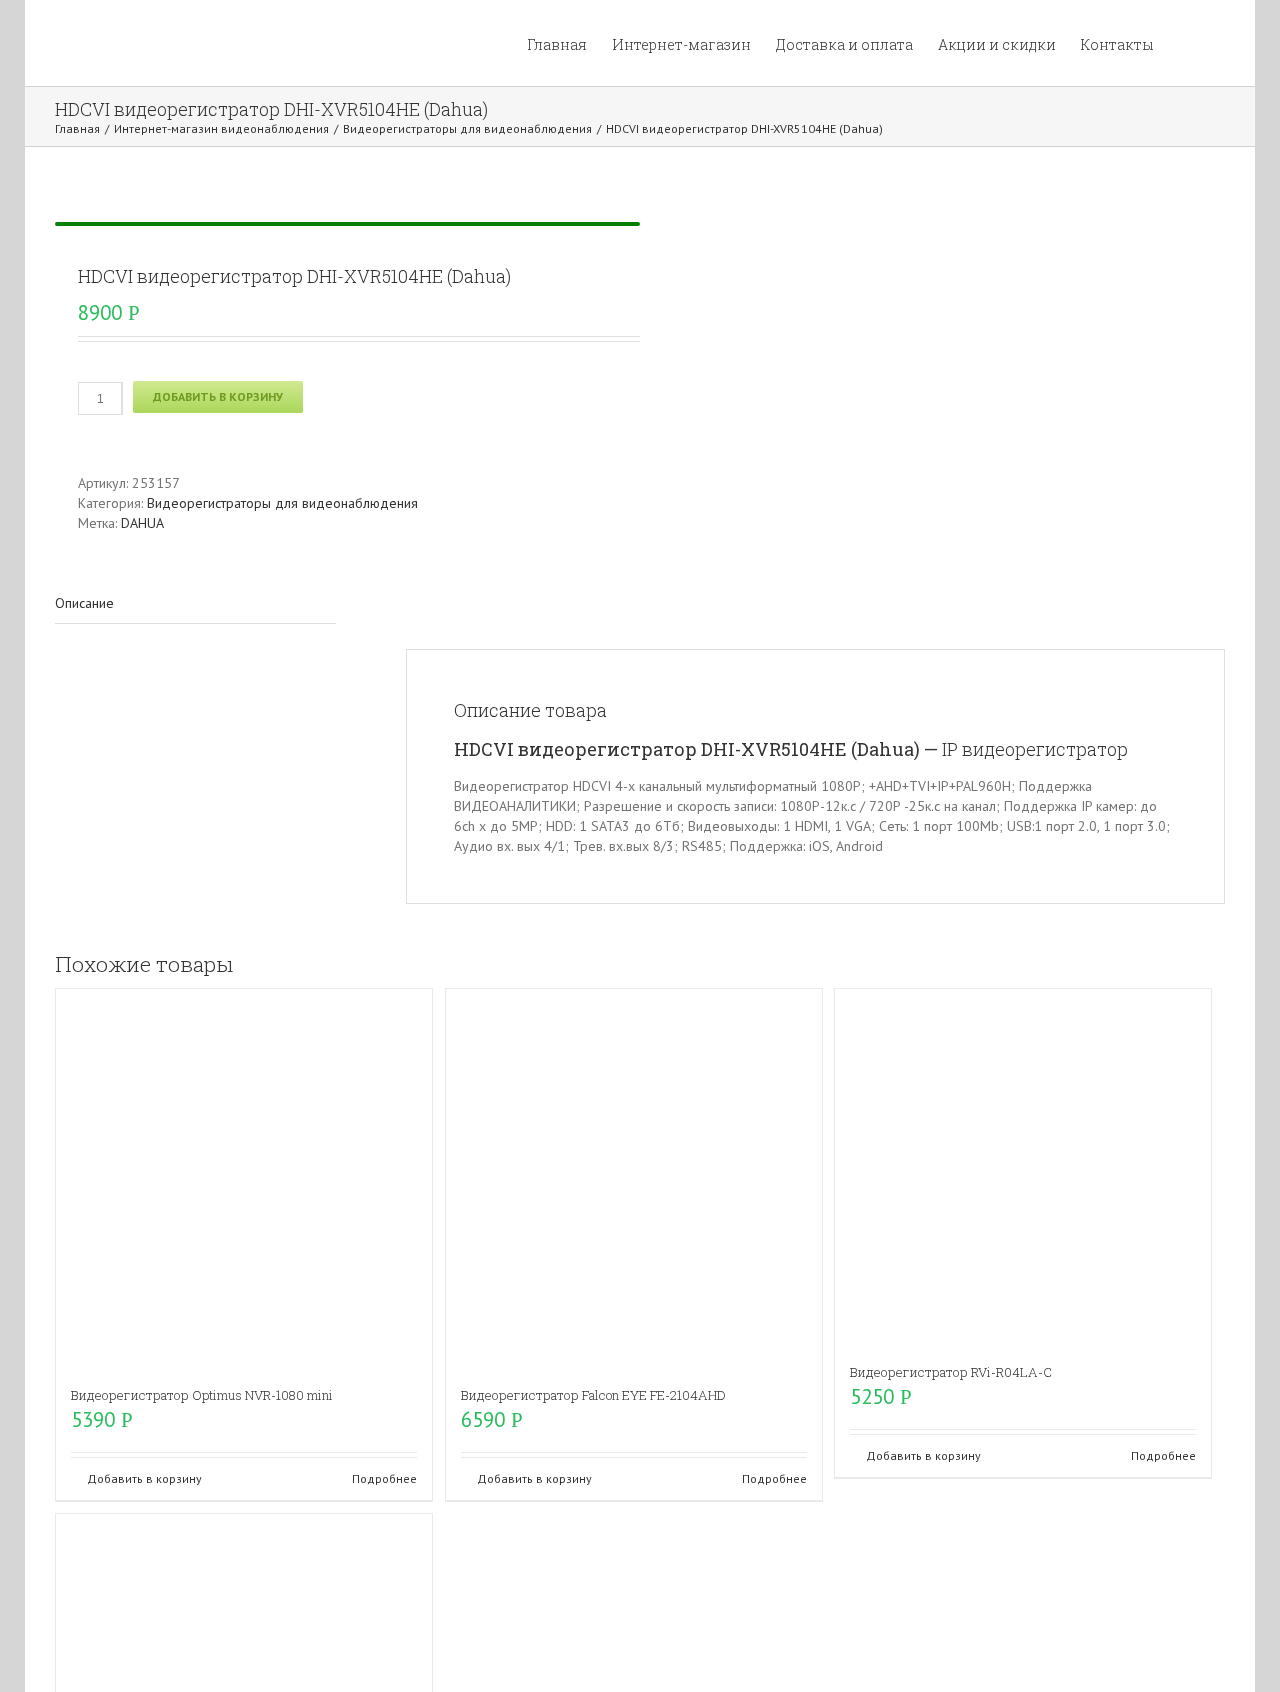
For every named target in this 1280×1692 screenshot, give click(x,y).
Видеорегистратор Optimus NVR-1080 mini (202, 1395)
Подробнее (384, 1478)
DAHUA (142, 523)
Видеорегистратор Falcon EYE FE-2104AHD (593, 1395)
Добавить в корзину (218, 396)
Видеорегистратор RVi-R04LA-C (951, 1372)
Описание (84, 603)
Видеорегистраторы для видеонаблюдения (282, 503)
